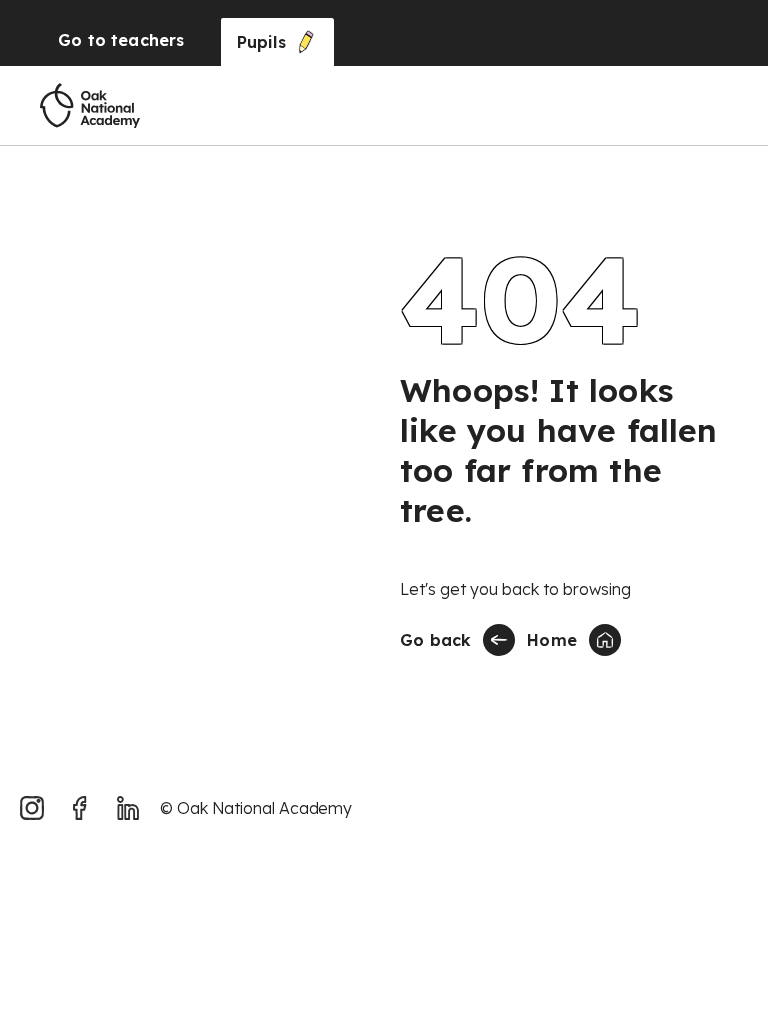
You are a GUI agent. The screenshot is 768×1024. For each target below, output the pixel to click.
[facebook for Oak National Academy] (80, 808)
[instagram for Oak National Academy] (32, 808)
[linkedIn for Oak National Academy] (128, 808)
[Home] (90, 106)
